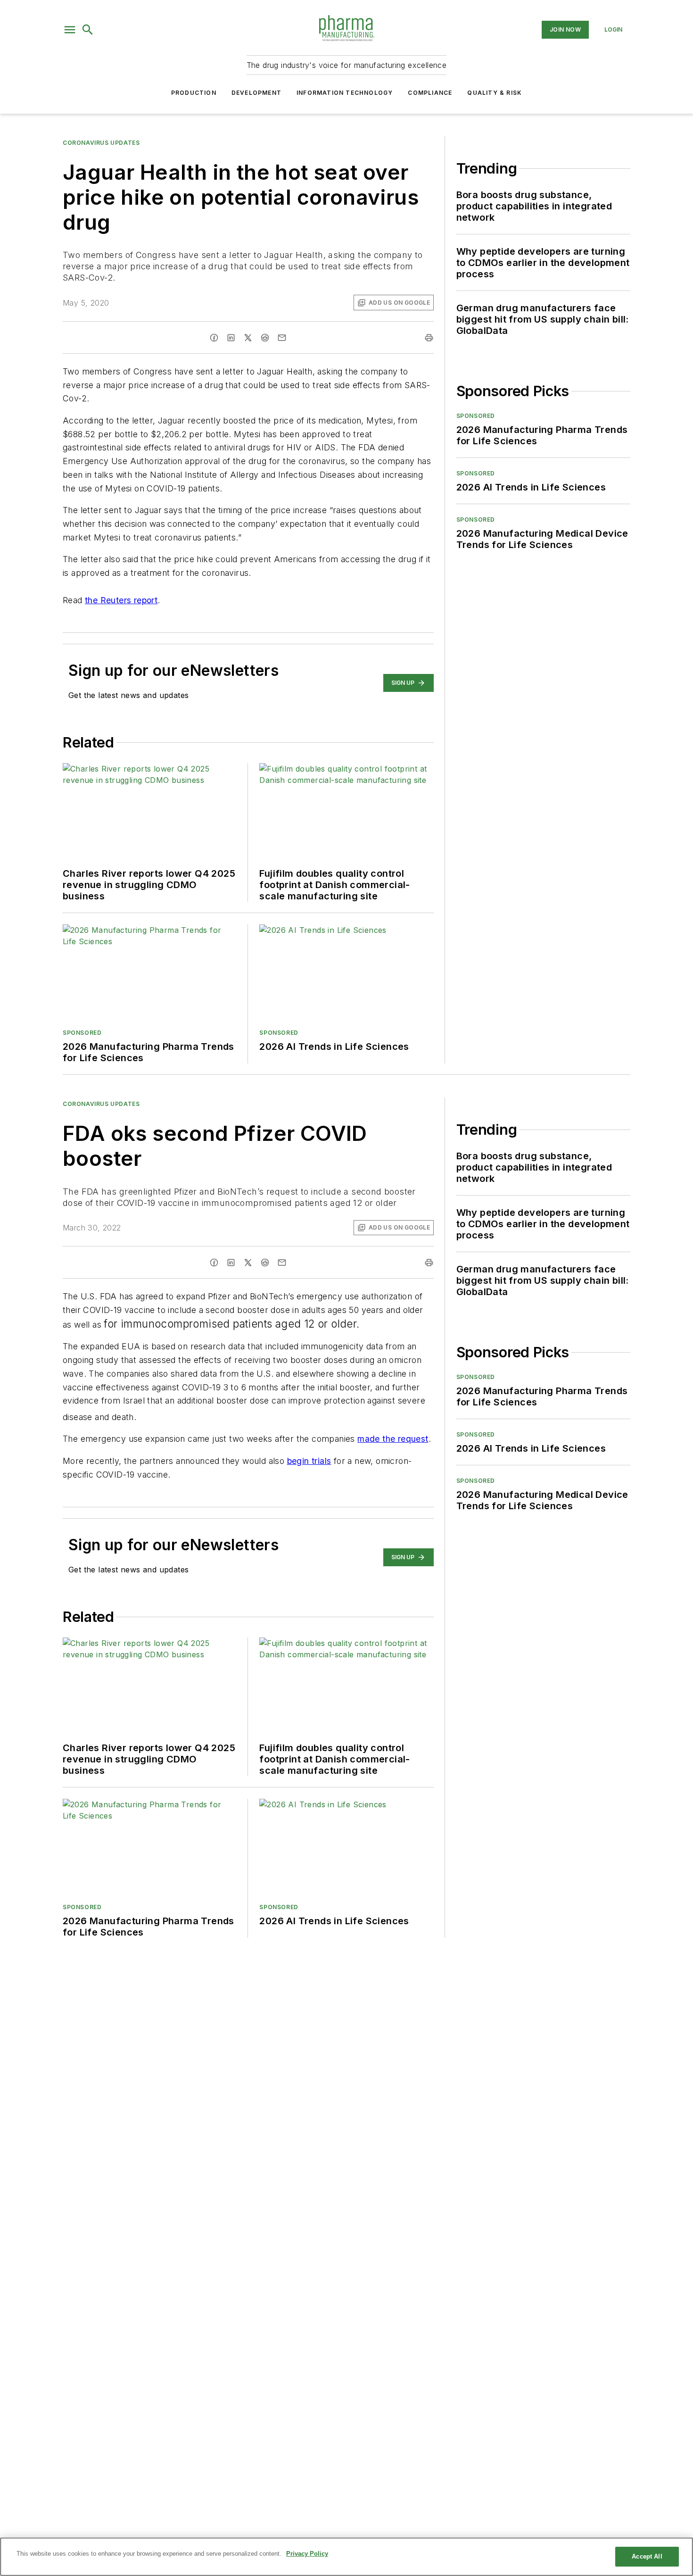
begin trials (309, 1461)
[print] (429, 338)
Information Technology (345, 93)
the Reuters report (121, 600)
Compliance (430, 93)
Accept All (647, 2556)
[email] (282, 338)
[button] (70, 30)
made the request (393, 1439)
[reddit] (265, 338)
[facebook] (214, 338)
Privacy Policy (307, 2554)
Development (256, 93)
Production (194, 93)
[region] (346, 2557)
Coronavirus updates (101, 143)
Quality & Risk (495, 93)
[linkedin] (231, 338)
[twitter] (248, 338)
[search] (88, 30)
